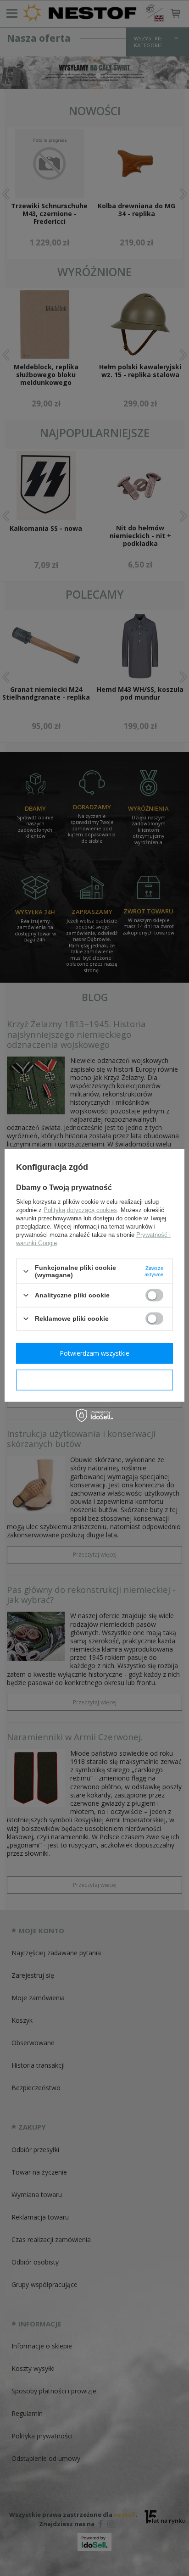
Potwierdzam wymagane (95, 1380)
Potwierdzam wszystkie (94, 1353)
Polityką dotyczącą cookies (80, 1210)
